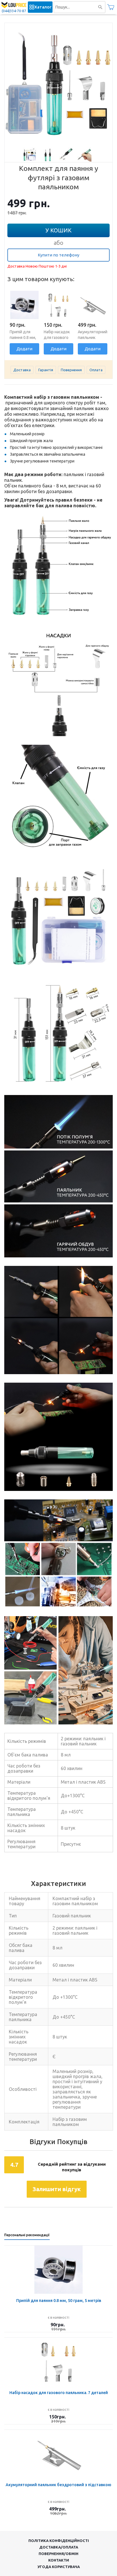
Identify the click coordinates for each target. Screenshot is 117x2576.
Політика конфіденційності (59, 2541)
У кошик (58, 230)
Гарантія (46, 370)
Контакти (59, 2560)
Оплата (96, 370)
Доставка (22, 370)
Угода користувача (59, 2567)
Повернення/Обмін (58, 2554)
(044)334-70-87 (14, 11)
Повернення (71, 370)
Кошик (111, 7)
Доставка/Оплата (59, 2547)
